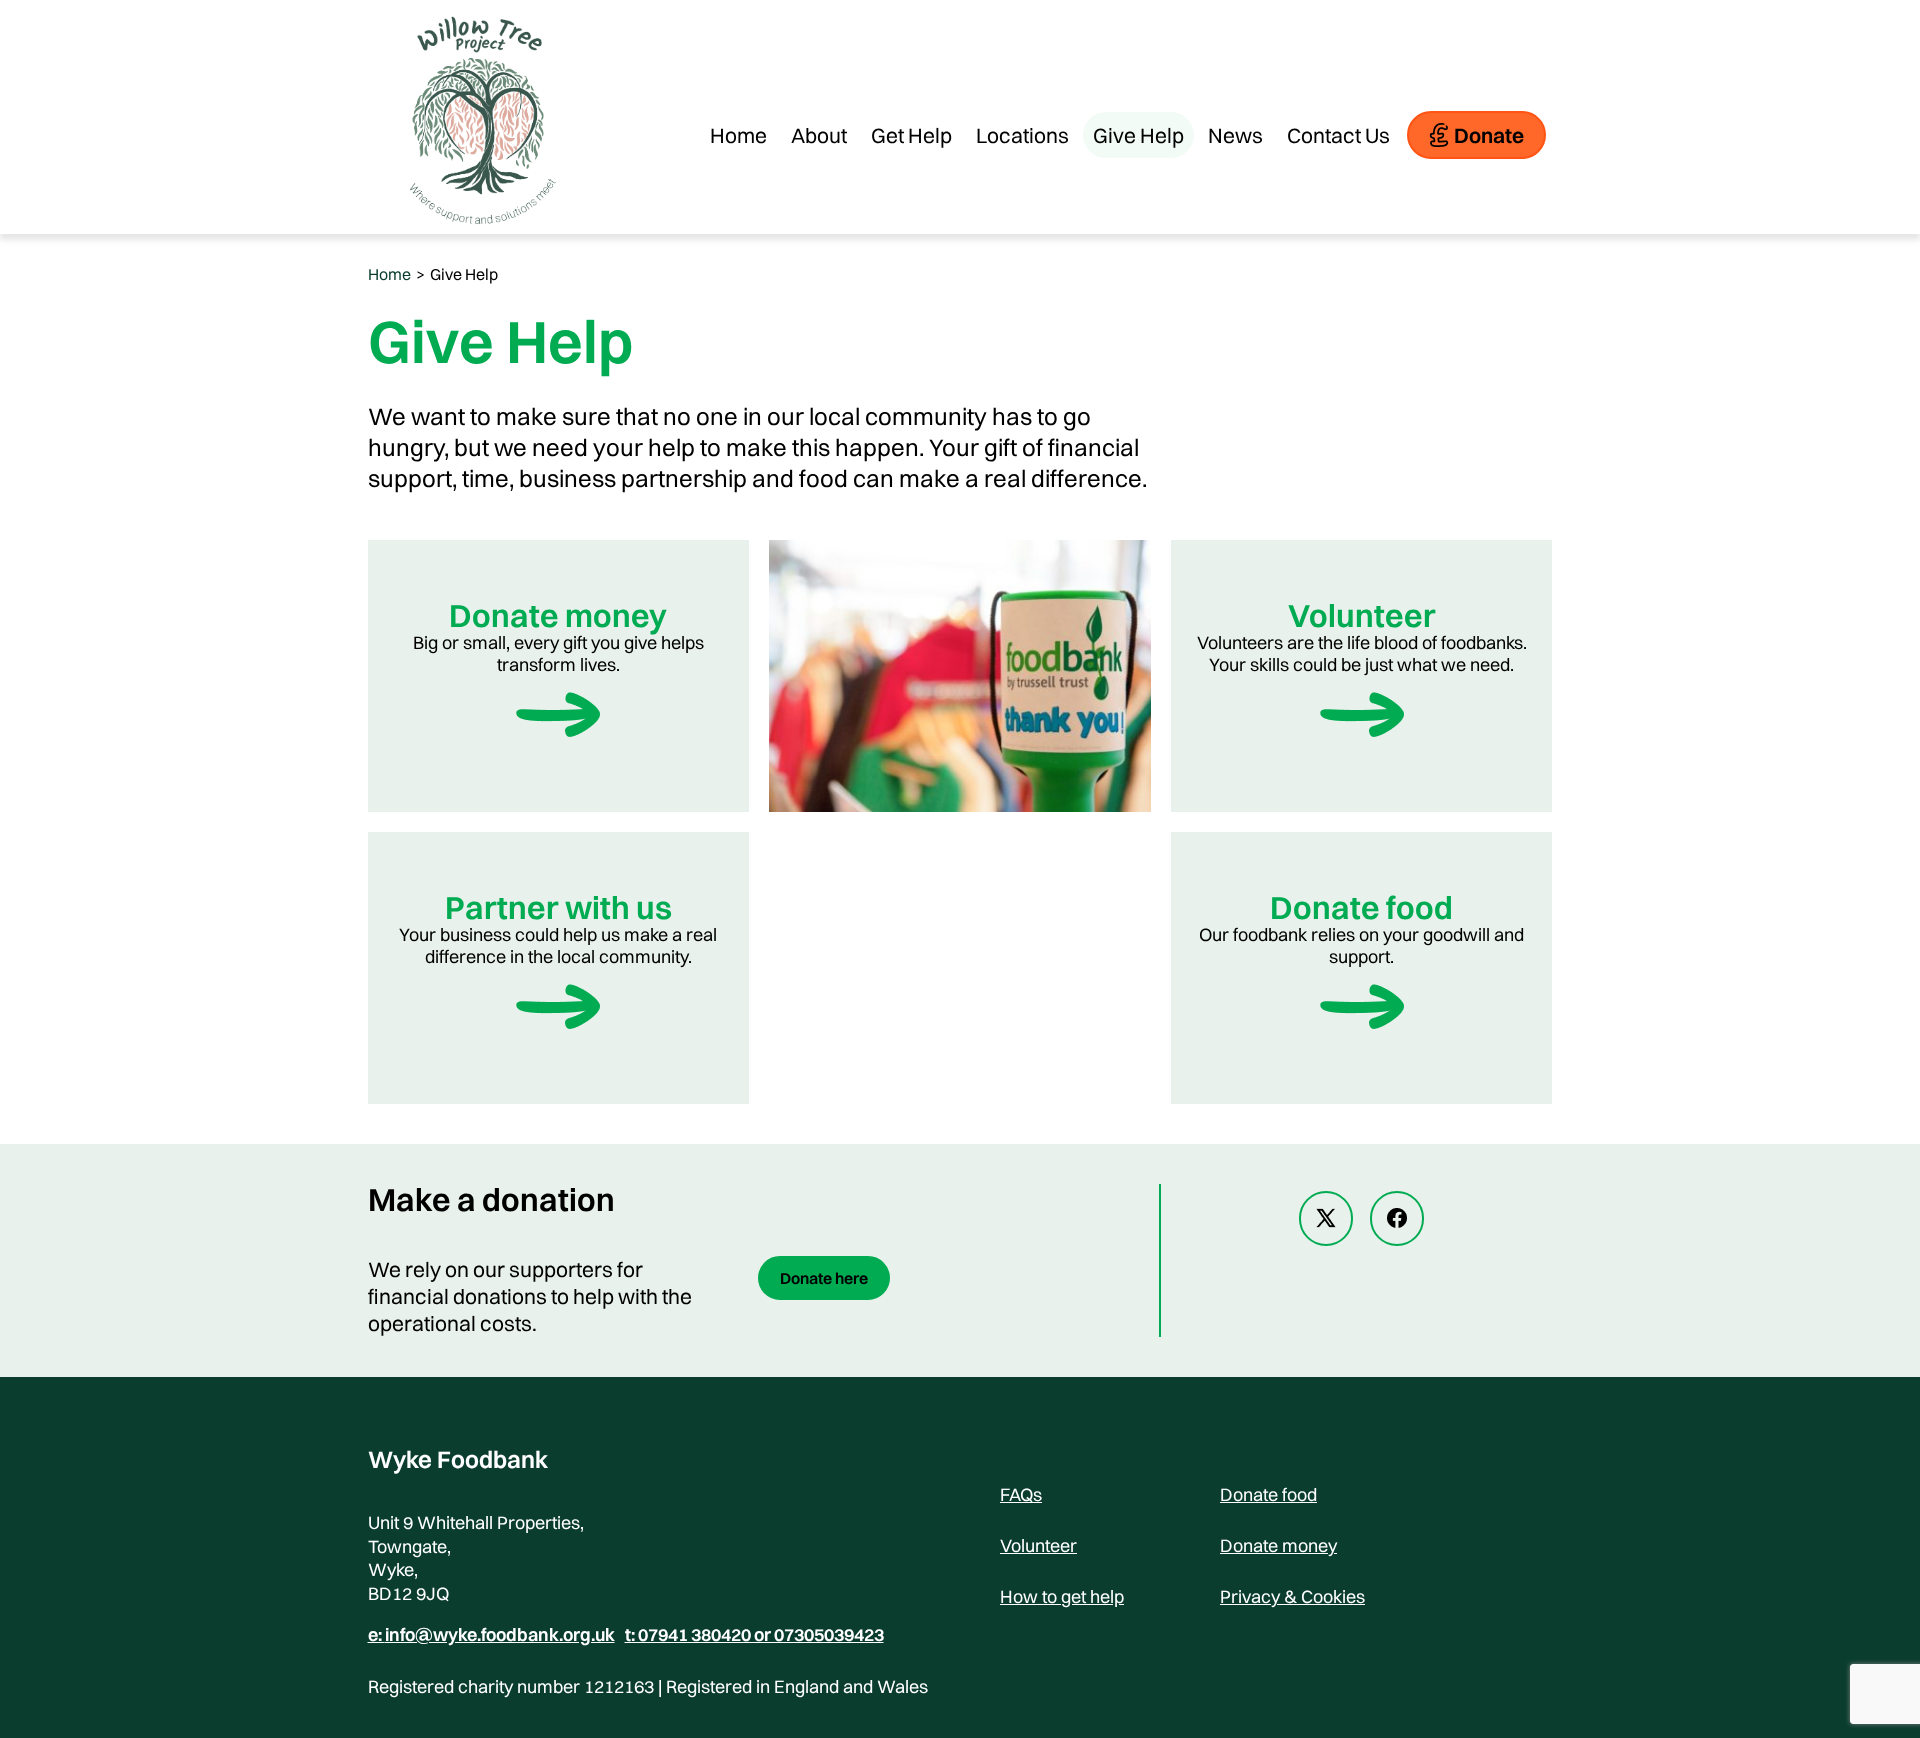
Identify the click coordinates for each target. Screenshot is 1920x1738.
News (1235, 135)
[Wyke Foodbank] (478, 224)
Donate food (1268, 1494)
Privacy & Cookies (1292, 1596)
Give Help (1138, 135)
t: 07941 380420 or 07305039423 (754, 1635)
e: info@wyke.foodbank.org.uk (491, 1635)
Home (738, 135)
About (819, 135)
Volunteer (1038, 1545)
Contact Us (1338, 135)
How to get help (1062, 1596)
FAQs (1021, 1494)
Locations (1022, 135)
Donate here (824, 1278)
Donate (1489, 135)
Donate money (1278, 1545)
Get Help (911, 135)
